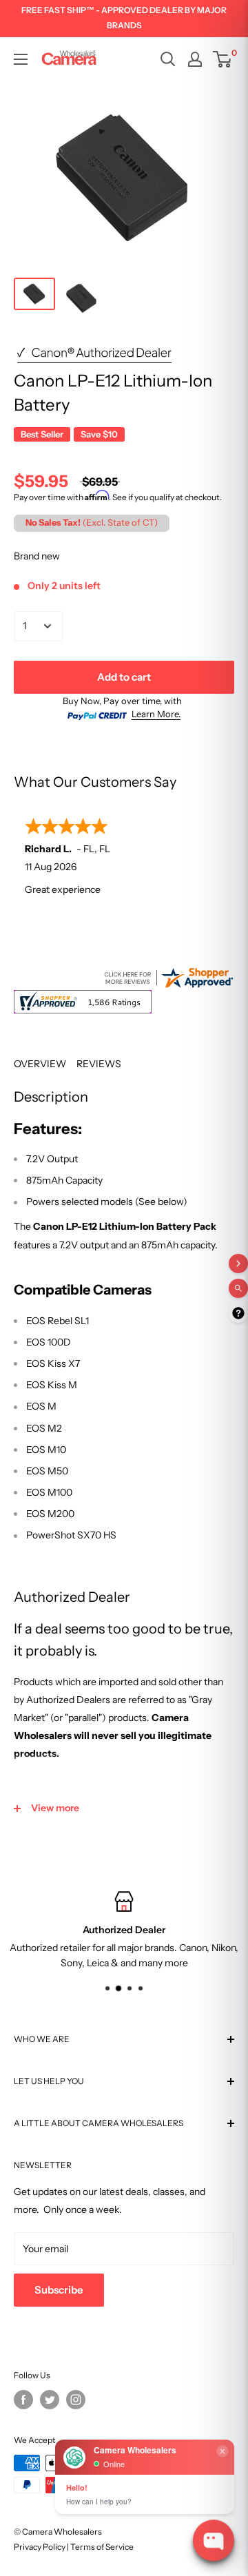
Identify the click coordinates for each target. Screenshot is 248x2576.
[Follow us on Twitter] (50, 2400)
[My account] (195, 59)
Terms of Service (102, 2547)
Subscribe (59, 2290)
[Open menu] (21, 59)
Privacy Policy (40, 2547)
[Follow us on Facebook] (23, 2400)
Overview (40, 1064)
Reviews (99, 1064)
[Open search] (168, 59)
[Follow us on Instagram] (76, 2400)
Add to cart (124, 677)
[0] (223, 59)
